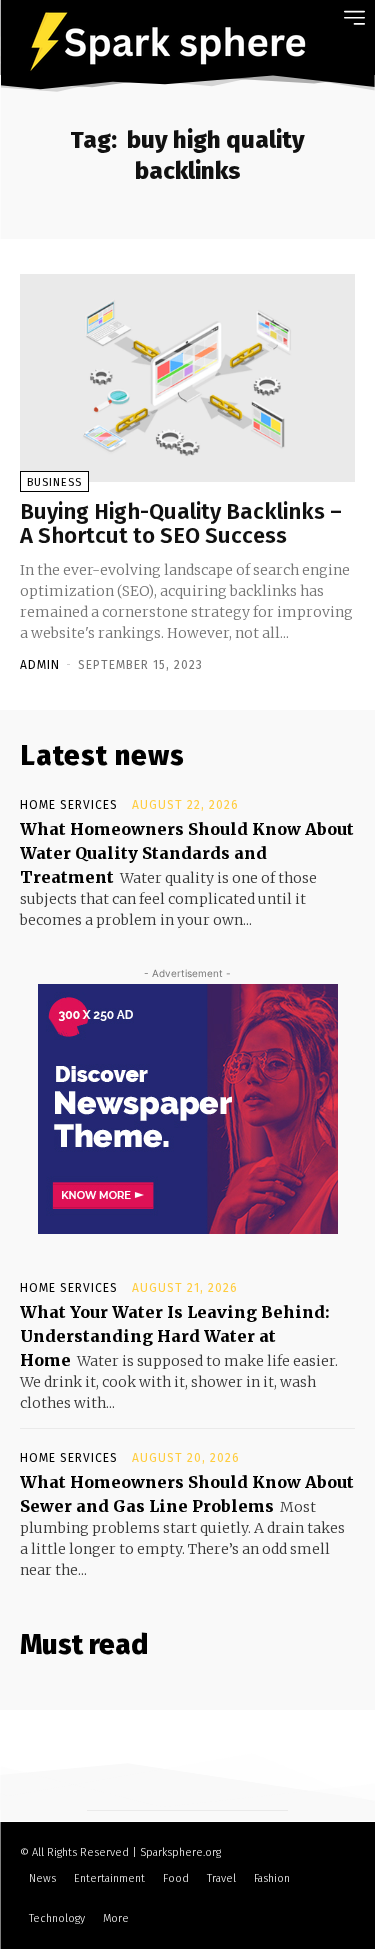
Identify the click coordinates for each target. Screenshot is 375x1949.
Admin (40, 665)
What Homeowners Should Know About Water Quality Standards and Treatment (187, 853)
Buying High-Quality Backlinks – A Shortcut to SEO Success (181, 523)
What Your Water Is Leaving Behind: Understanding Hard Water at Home (175, 1336)
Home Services (69, 805)
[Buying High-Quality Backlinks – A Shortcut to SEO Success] (187, 378)
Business (54, 482)
